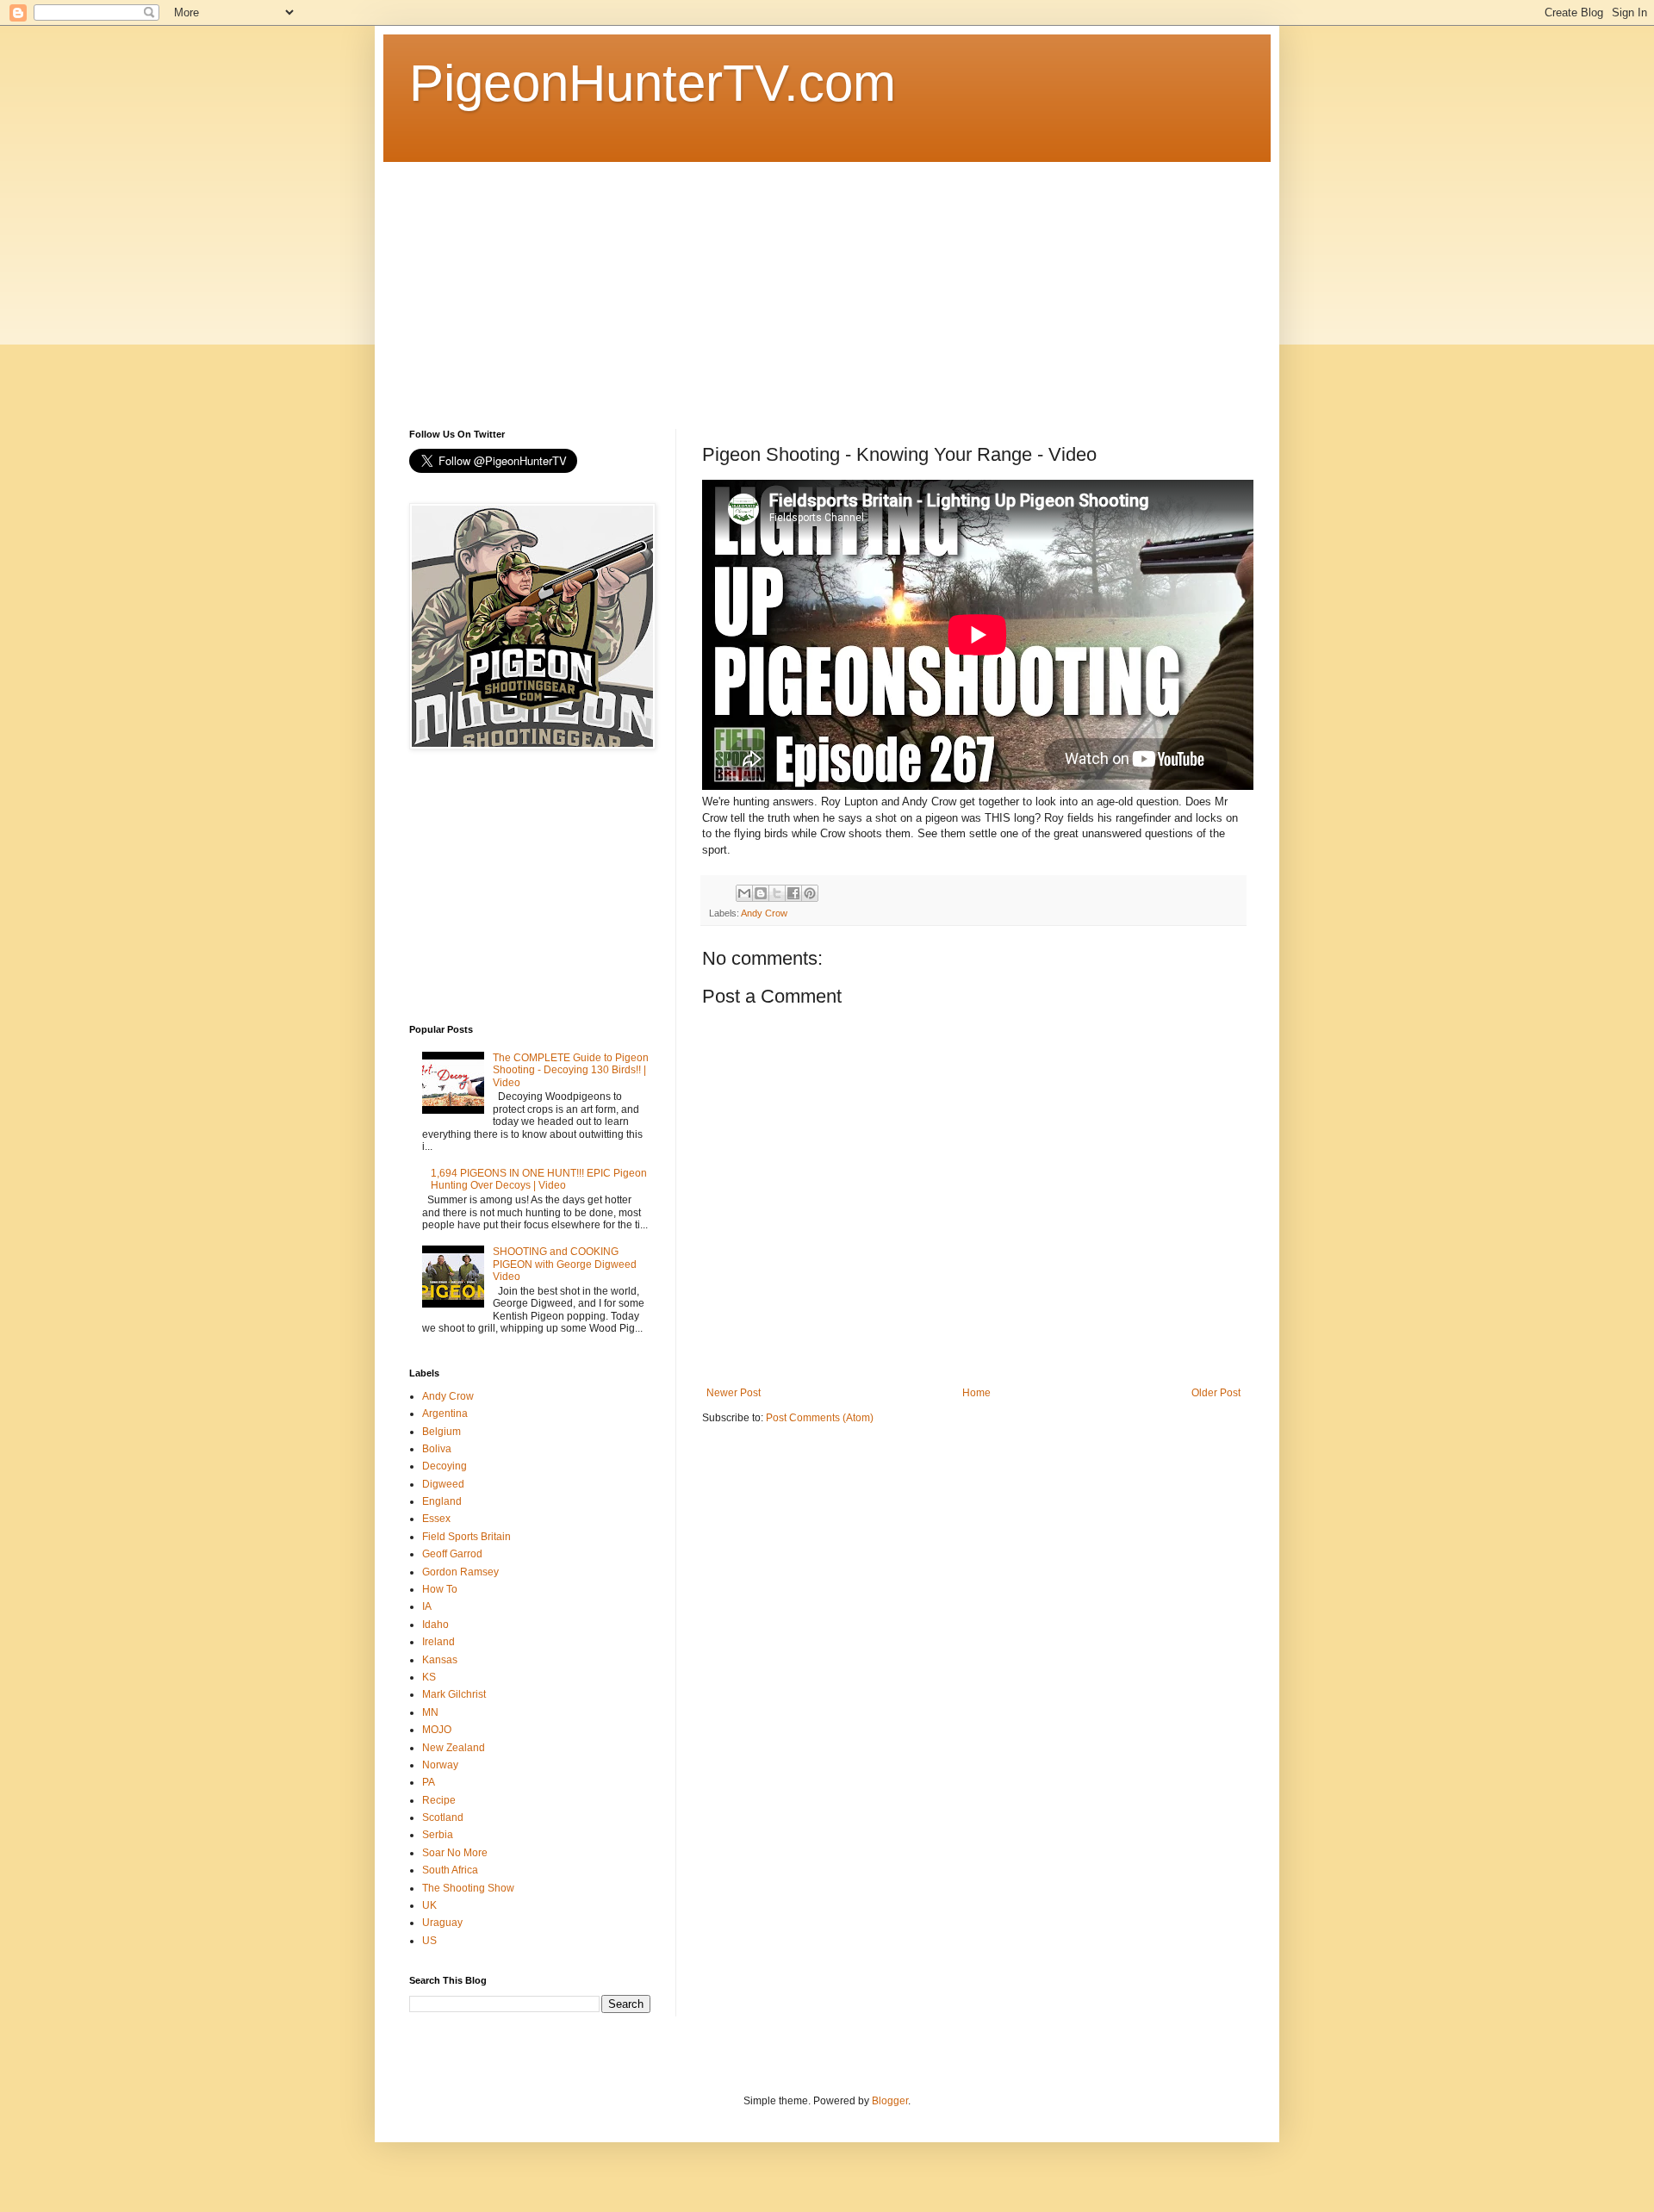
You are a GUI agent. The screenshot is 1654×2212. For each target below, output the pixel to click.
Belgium (441, 1432)
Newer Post (734, 1393)
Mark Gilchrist (454, 1694)
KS (429, 1677)
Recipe (439, 1800)
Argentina (445, 1414)
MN (430, 1712)
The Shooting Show (468, 1888)
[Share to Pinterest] (810, 893)
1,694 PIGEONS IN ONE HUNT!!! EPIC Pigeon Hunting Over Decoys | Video (539, 1179)
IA (427, 1606)
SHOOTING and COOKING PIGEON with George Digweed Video (565, 1264)
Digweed (443, 1484)
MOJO (437, 1730)
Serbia (438, 1835)
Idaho (435, 1625)
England (442, 1501)
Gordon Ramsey (460, 1572)
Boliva (437, 1449)
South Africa (450, 1870)
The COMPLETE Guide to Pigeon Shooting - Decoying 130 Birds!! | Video (571, 1070)
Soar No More (455, 1853)
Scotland (443, 1817)
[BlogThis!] (761, 893)
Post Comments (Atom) (820, 1418)
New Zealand (454, 1748)
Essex (436, 1519)
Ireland (438, 1642)
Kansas (440, 1660)
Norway (440, 1765)
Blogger (890, 2101)
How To (440, 1589)
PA (429, 1782)
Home (976, 1393)
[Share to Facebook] (793, 893)
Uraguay (442, 1923)
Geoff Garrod (452, 1554)
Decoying (445, 1466)
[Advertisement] (827, 283)
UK (429, 1905)
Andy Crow (764, 913)
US (429, 1941)
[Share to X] (777, 893)
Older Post (1216, 1393)
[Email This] (744, 893)
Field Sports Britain (466, 1537)
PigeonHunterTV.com (653, 83)
